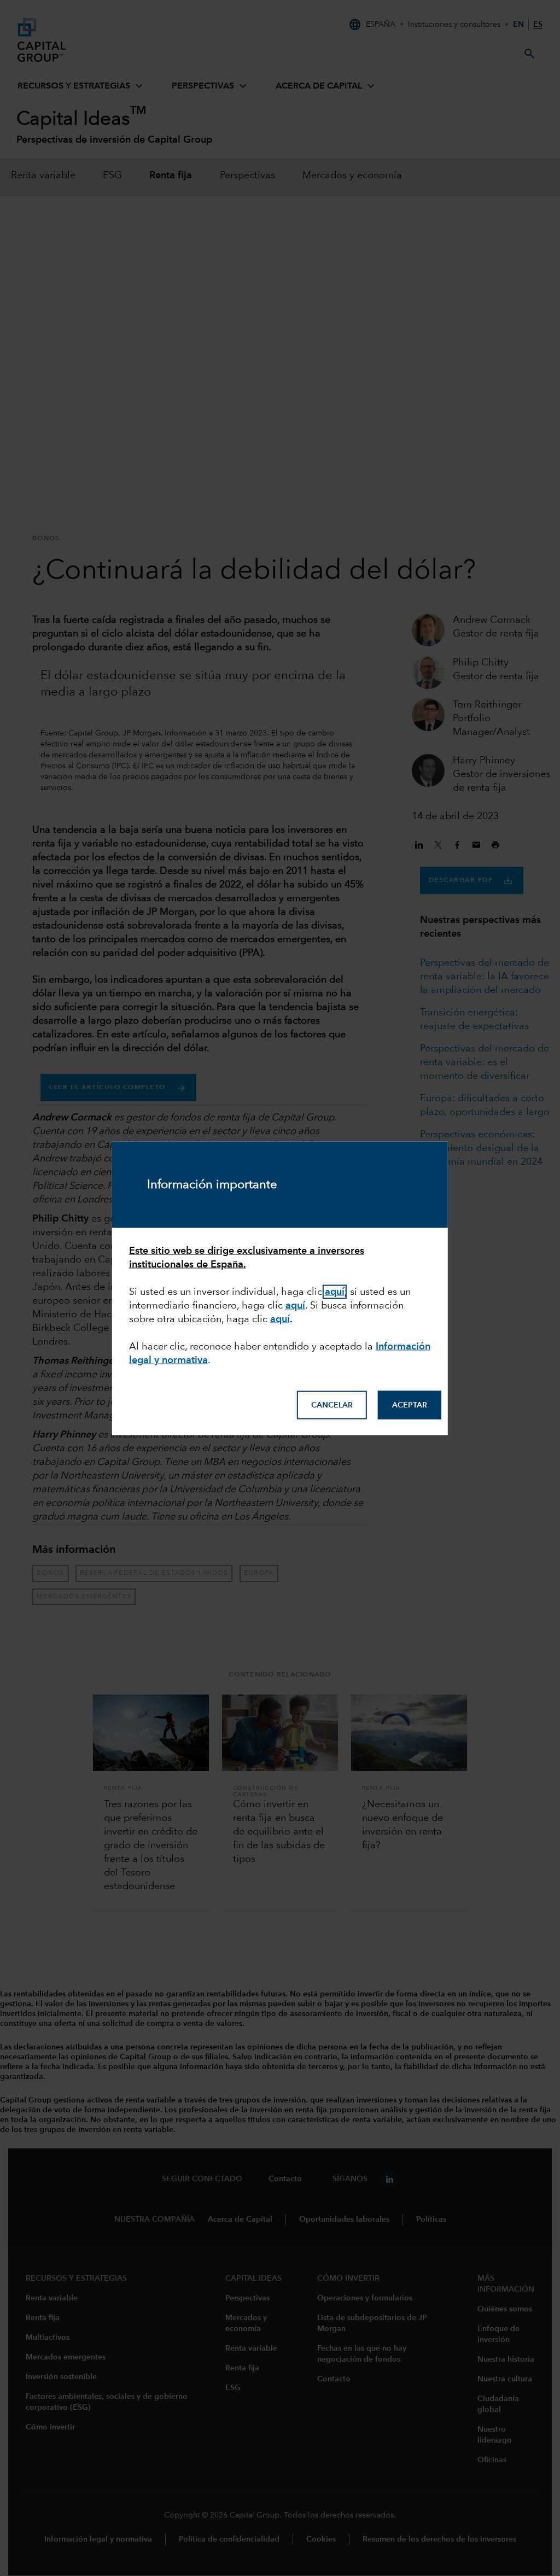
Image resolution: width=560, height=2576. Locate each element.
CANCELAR (332, 1405)
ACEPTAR (410, 1405)
